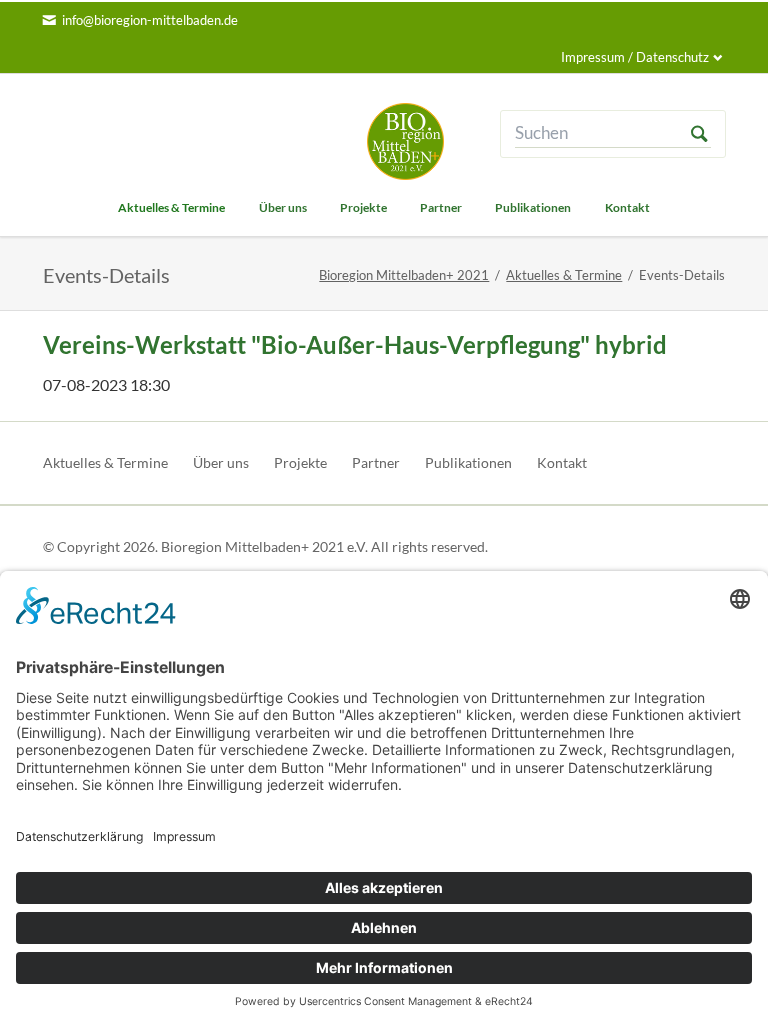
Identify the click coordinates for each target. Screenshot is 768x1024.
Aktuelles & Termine (564, 275)
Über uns (221, 462)
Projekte (300, 462)
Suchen (699, 133)
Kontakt (562, 462)
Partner (376, 462)
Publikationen (468, 462)
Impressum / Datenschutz (635, 57)
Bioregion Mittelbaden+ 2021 (404, 275)
